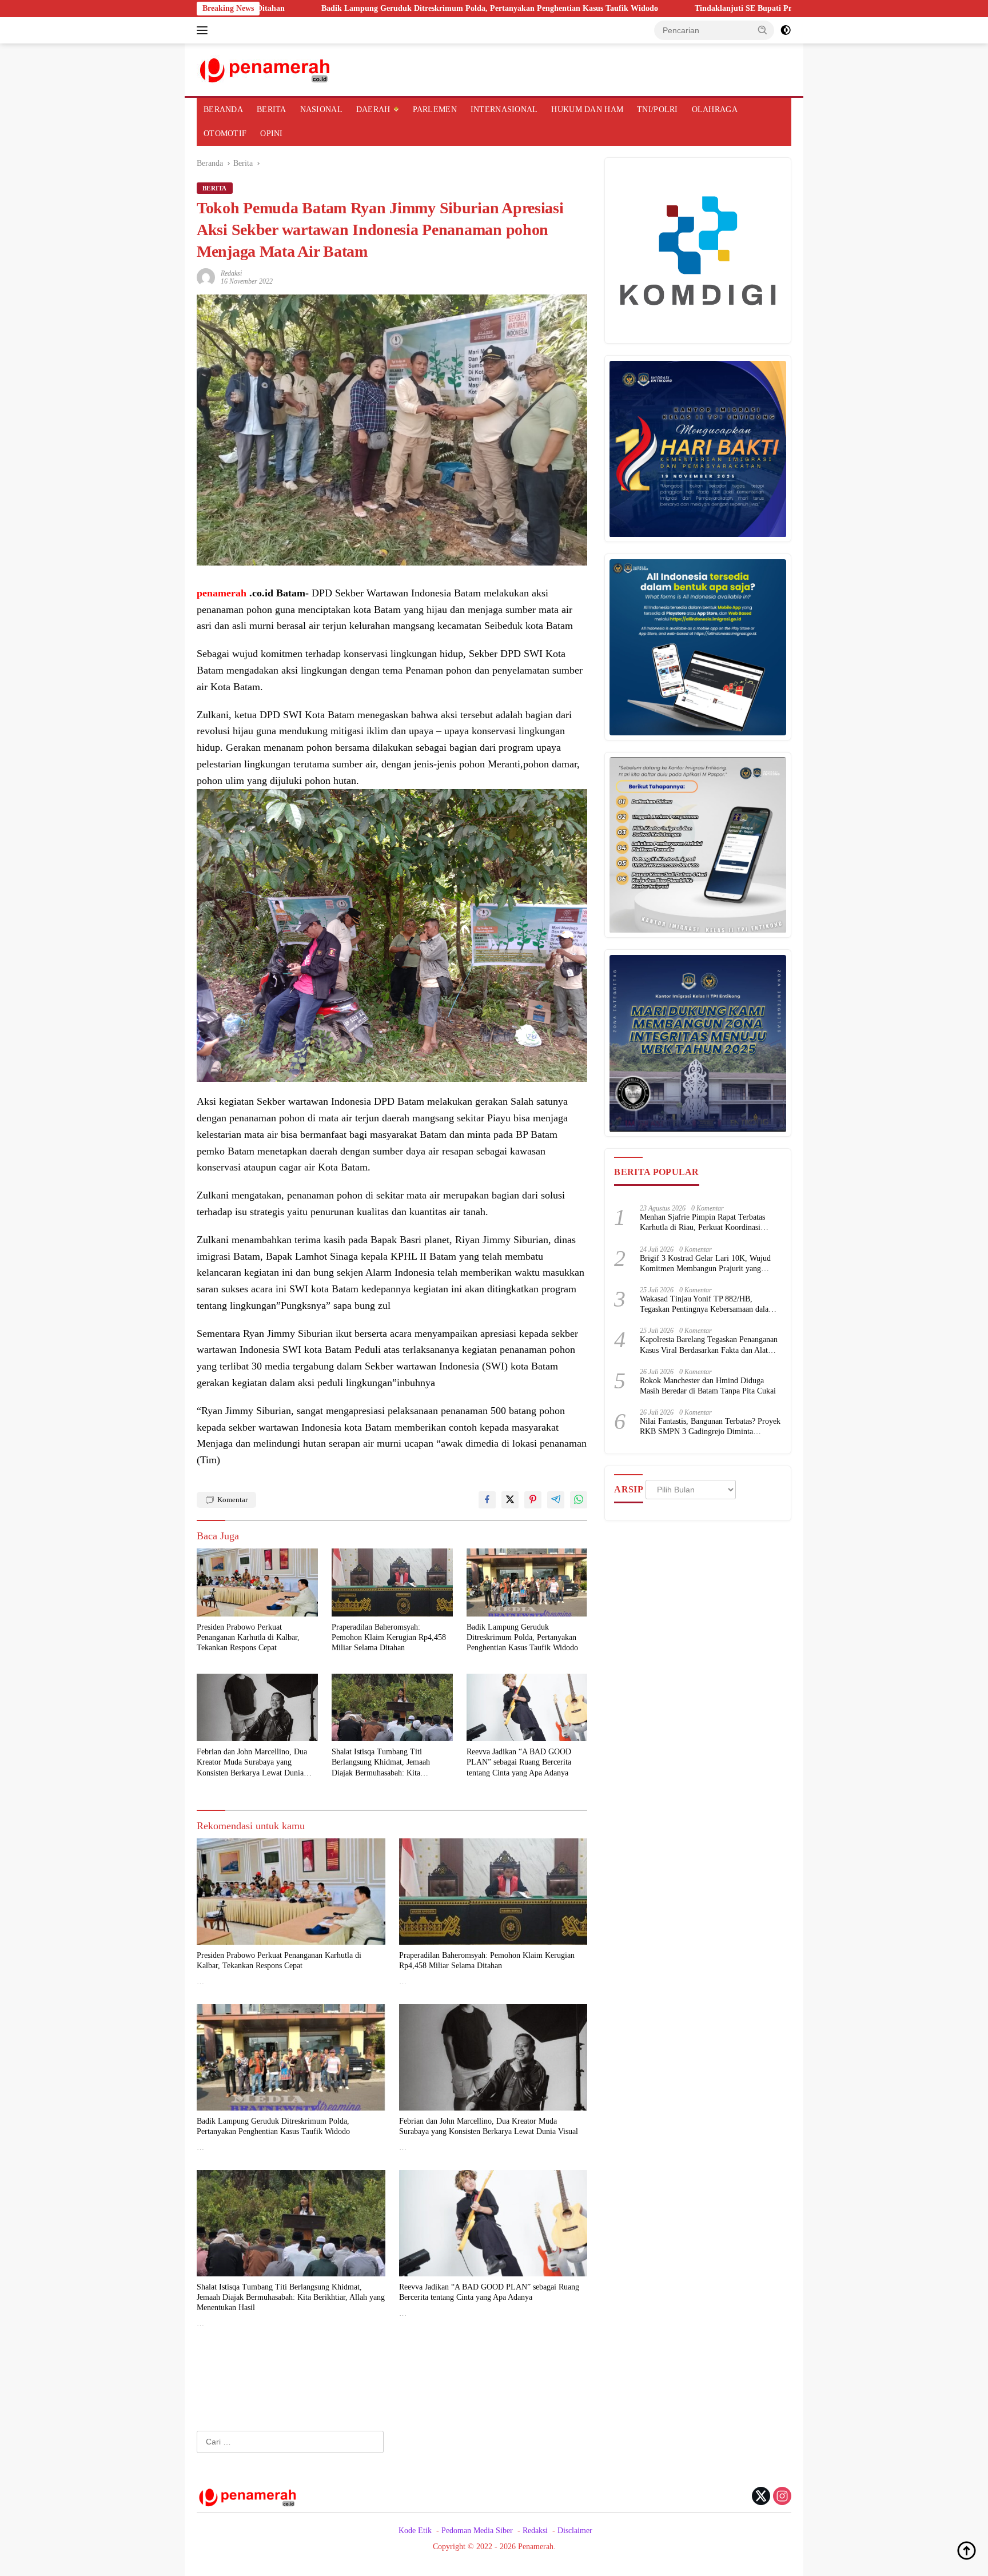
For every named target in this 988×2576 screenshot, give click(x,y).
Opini (271, 134)
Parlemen (435, 110)
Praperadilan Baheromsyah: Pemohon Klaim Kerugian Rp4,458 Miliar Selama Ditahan (389, 1637)
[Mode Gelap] (786, 30)
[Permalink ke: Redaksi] (206, 276)
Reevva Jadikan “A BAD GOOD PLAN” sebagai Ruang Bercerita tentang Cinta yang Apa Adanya (519, 1762)
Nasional (321, 110)
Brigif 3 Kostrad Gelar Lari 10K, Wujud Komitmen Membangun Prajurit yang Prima (705, 1264)
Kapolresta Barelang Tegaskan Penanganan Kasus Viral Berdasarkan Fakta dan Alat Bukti (709, 1346)
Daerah (373, 110)
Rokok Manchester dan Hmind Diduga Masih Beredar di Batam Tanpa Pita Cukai (708, 1386)
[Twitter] (761, 2497)
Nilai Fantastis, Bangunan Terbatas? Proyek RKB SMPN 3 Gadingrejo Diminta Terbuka (710, 1428)
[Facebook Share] (487, 1500)
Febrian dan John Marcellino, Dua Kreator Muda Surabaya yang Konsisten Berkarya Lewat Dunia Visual (252, 1763)
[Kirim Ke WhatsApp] (579, 1500)
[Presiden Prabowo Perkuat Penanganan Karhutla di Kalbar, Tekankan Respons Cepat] (257, 1582)
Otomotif (225, 134)
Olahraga (715, 110)
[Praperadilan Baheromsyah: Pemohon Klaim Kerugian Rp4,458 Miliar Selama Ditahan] (392, 1582)
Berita (272, 110)
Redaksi (231, 273)
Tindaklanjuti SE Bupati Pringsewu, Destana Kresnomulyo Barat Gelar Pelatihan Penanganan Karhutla (726, 8)
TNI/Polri (658, 110)
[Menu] (204, 30)
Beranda (223, 110)
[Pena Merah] (266, 69)
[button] (763, 30)
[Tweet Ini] (510, 1500)
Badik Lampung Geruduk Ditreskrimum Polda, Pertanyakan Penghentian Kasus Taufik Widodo (338, 8)
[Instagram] (782, 2497)
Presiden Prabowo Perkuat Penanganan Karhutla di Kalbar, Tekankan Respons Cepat (248, 1637)
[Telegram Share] (556, 1500)
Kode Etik (415, 2531)
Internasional (504, 110)
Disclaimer (575, 2531)
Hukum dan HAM (587, 110)
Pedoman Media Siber (477, 2531)
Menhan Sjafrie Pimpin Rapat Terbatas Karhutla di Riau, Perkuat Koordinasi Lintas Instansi (702, 1223)
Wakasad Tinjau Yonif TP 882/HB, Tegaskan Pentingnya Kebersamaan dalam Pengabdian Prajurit (707, 1305)
